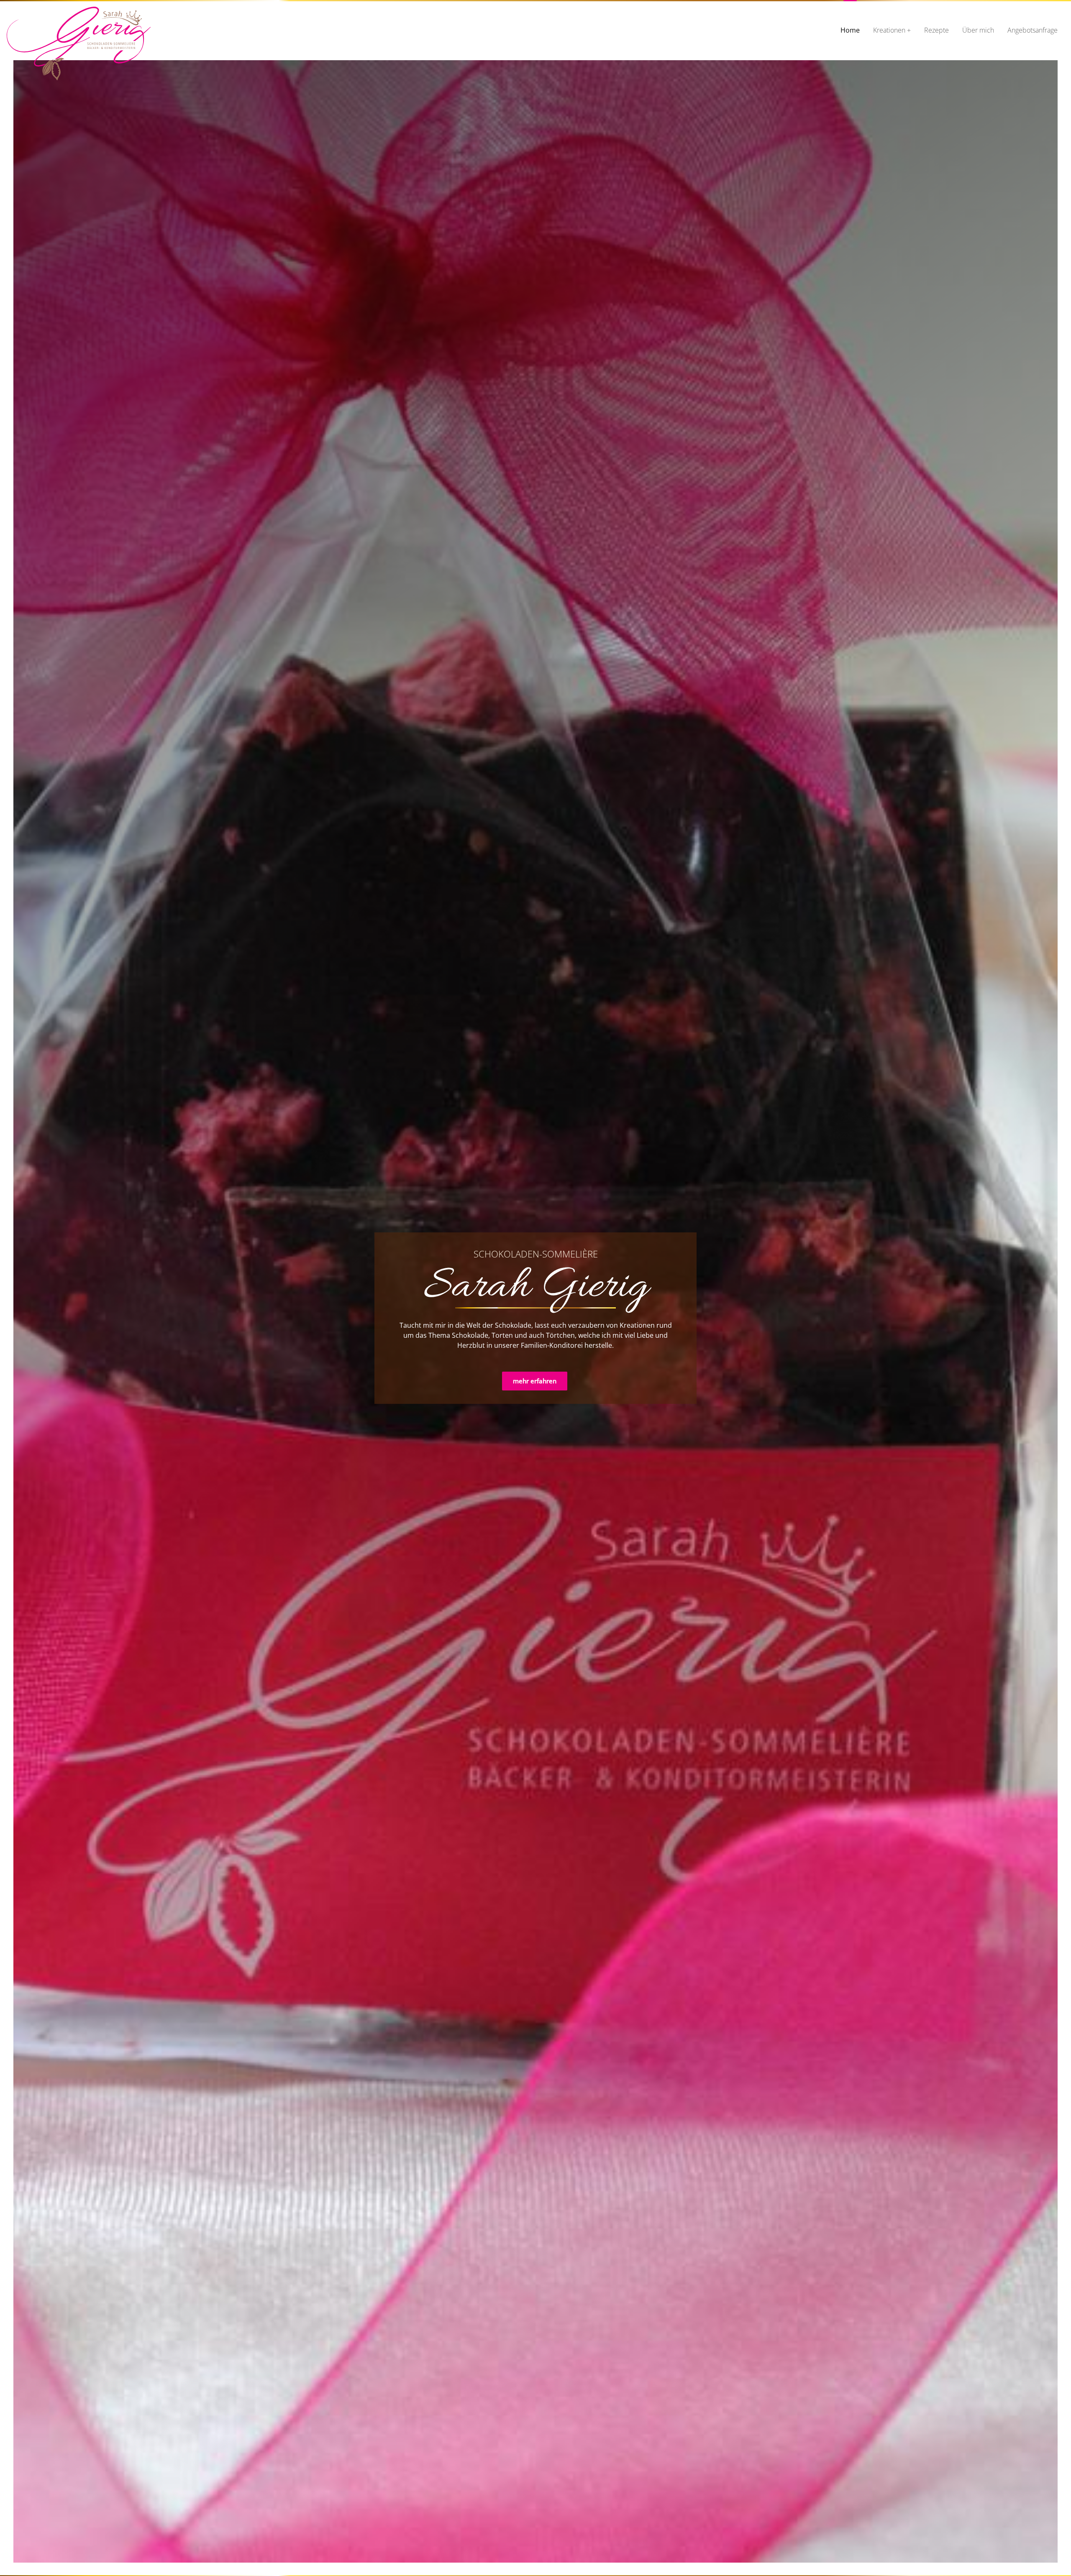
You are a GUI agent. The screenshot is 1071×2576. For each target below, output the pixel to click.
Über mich (978, 30)
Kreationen (889, 30)
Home (850, 30)
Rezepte (936, 30)
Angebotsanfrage (1033, 30)
